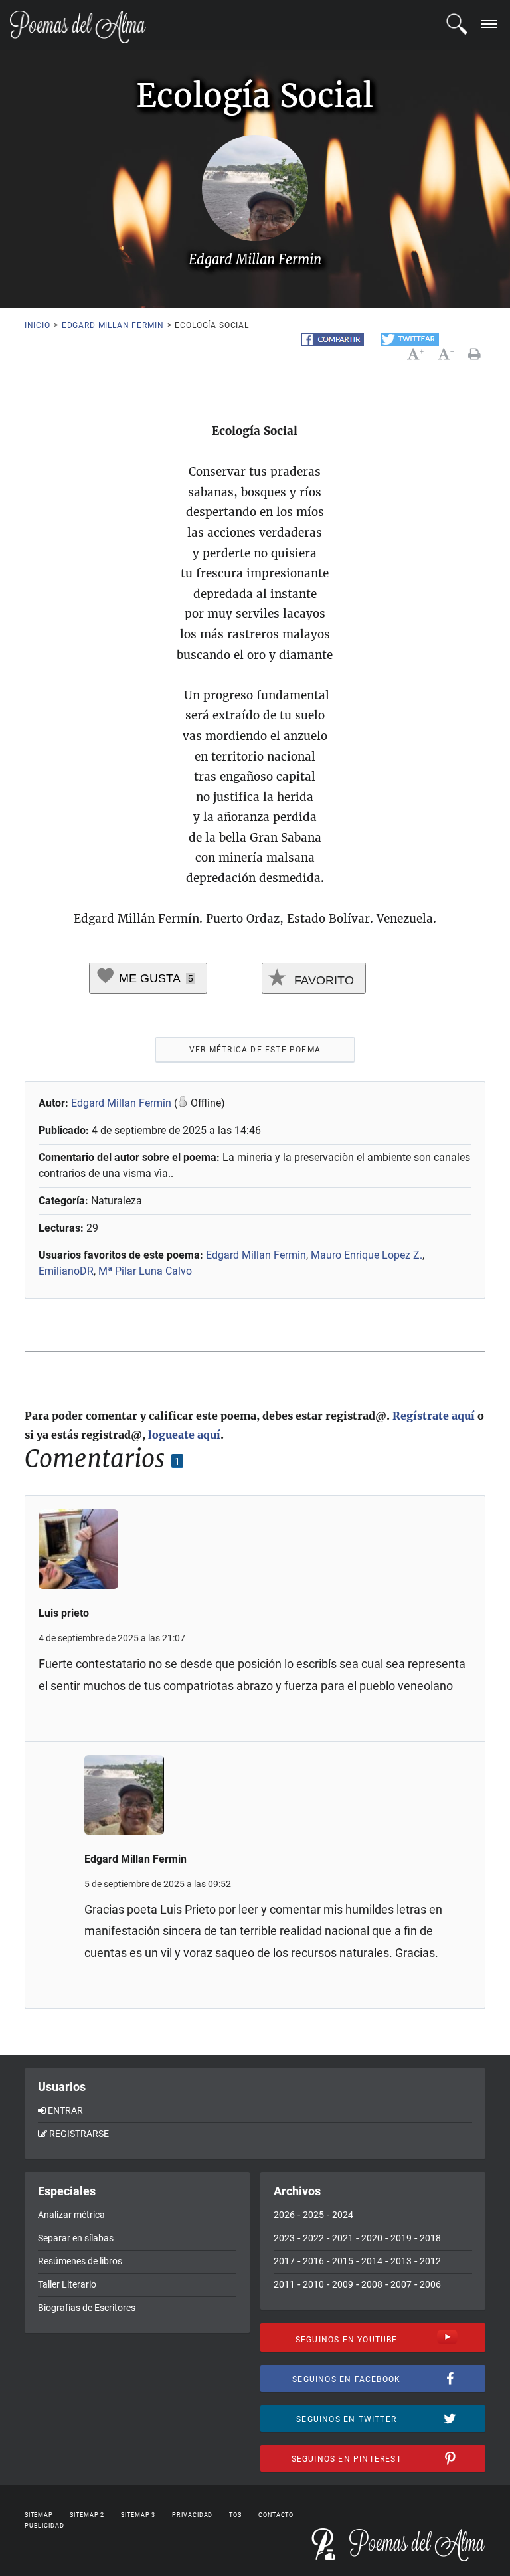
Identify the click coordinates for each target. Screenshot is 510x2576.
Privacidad (192, 2515)
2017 (284, 2261)
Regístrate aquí (434, 1416)
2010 (313, 2284)
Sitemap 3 (138, 2515)
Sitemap (39, 2515)
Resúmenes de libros (80, 2261)
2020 (372, 2238)
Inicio (38, 325)
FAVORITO (322, 980)
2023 (284, 2238)
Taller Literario (67, 2284)
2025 (313, 2215)
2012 (430, 2261)
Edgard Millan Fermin (113, 325)
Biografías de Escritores (87, 2308)
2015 (343, 2261)
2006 (430, 2284)
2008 (372, 2284)
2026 (284, 2215)
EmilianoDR (66, 1271)
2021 (343, 2238)
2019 (401, 2238)
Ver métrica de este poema (255, 1050)
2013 (401, 2261)
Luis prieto (64, 1613)
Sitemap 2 (87, 2515)
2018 (430, 2238)
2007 (401, 2284)
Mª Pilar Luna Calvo (145, 1271)
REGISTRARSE (79, 2134)
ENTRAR (65, 2110)
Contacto (276, 2515)
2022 (313, 2238)
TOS (235, 2515)
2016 (313, 2261)
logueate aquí (184, 1435)
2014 (372, 2261)
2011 (284, 2284)
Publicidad (44, 2526)
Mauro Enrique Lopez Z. (367, 1255)
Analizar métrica (71, 2215)
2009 (343, 2284)
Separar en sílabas (76, 2238)
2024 (343, 2215)
